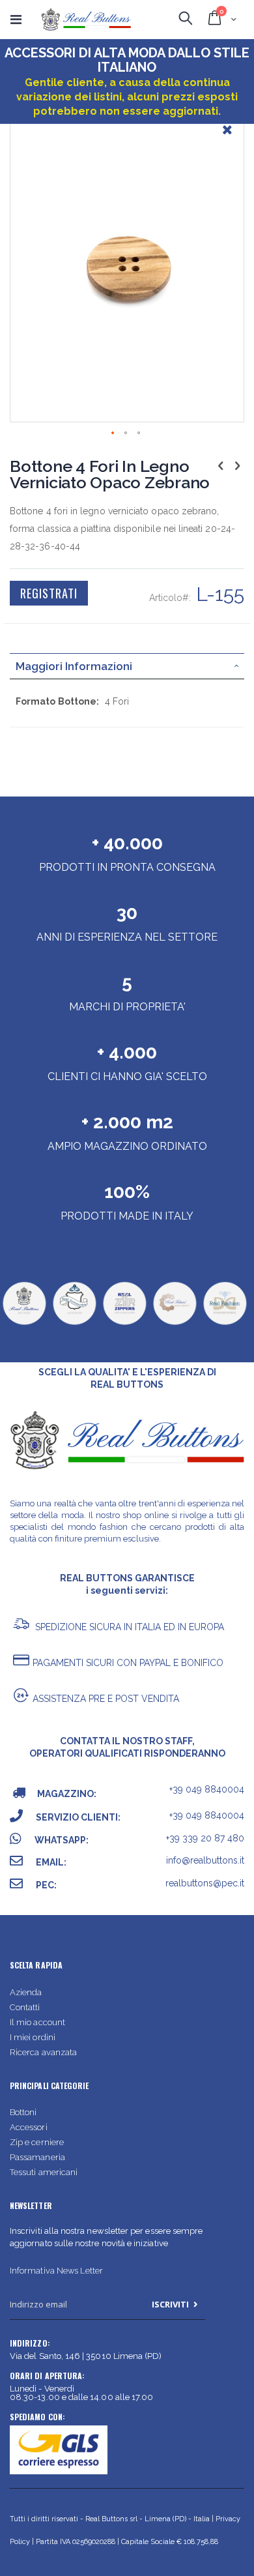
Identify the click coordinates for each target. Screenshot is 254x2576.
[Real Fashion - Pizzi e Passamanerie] (225, 1324)
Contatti (25, 2007)
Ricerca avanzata (43, 2052)
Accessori (29, 2127)
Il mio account (37, 2022)
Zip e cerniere (37, 2142)
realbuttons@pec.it (205, 1883)
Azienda (26, 1992)
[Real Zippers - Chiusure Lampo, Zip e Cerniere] (124, 1324)
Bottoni (23, 2112)
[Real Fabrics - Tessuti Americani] (175, 1324)
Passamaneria (37, 2157)
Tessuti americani (44, 2172)
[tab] (127, 666)
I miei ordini (33, 2037)
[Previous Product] (221, 465)
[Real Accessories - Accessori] (74, 1324)
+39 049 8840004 (207, 1789)
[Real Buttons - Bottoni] (24, 1324)
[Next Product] (237, 465)
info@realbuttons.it (205, 1860)
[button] (227, 139)
